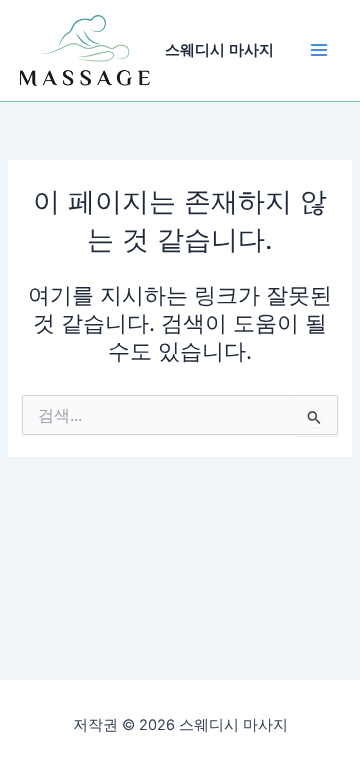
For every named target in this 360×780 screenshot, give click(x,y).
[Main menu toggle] (319, 50)
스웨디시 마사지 (219, 50)
